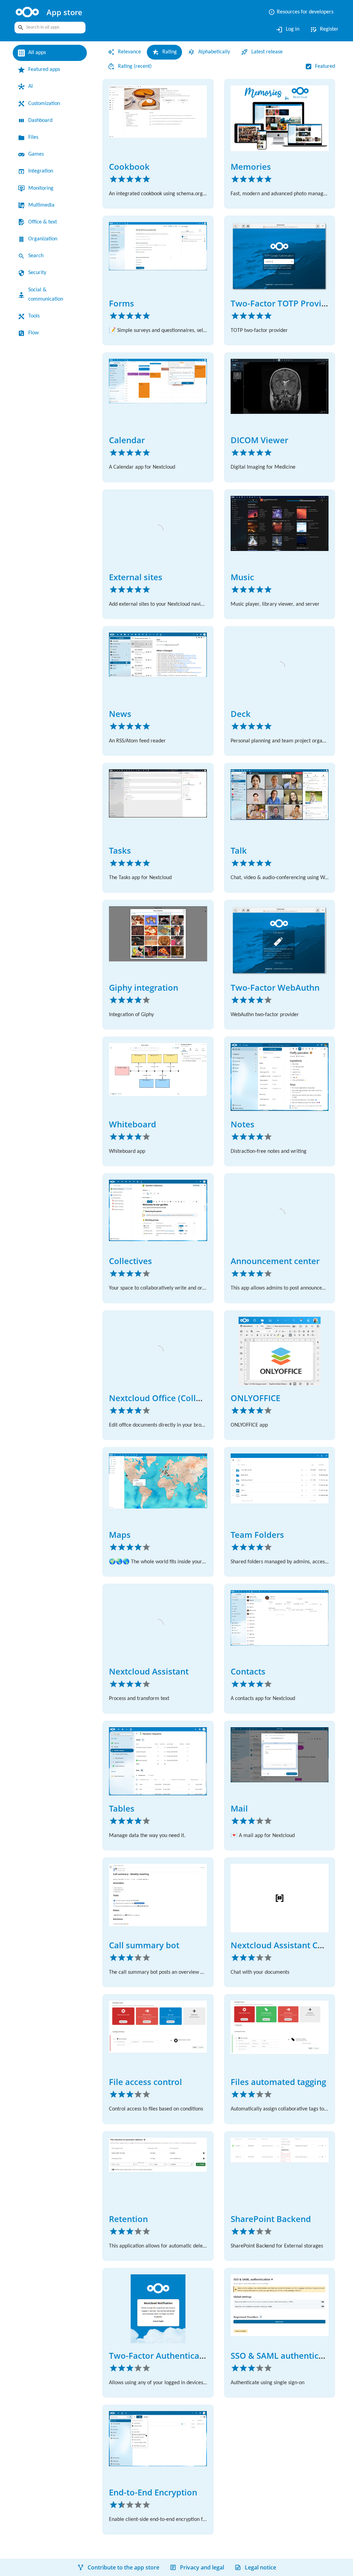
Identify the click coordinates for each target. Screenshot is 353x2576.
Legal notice (260, 2567)
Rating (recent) (137, 66)
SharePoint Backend (271, 2219)
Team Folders (257, 1535)
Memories (251, 166)
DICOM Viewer (259, 440)
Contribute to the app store (123, 2567)
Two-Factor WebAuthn (275, 987)
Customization (47, 104)
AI (31, 86)
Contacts (248, 1671)
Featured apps (47, 70)
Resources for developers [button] (296, 12)
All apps (38, 53)
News (120, 714)
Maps (120, 1535)
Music (242, 577)
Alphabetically (221, 52)
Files (34, 137)
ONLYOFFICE (255, 1398)
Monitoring (43, 188)
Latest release (279, 52)
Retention (128, 2219)
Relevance (131, 52)
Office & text (44, 222)
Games (37, 154)
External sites (136, 577)
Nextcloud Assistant (149, 1671)
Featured (323, 66)
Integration (43, 171)
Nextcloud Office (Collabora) (165, 1398)
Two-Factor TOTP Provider (283, 303)
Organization (45, 239)
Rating (174, 52)
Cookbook (129, 166)
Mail (239, 1808)
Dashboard (43, 121)
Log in (284, 30)
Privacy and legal (202, 2567)
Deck (241, 714)
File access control (145, 2082)
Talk (239, 850)
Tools (35, 316)
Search (37, 256)
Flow (34, 333)
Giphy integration (144, 987)
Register (323, 30)
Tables (122, 1808)
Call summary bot (144, 1945)
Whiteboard (133, 1124)
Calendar (127, 440)
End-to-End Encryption (153, 2492)
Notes (243, 1124)
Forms (122, 303)
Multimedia (43, 205)
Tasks (120, 850)
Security (39, 273)
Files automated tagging (278, 2082)
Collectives (130, 1261)
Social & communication (48, 295)
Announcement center (275, 1261)
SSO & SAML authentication (285, 2355)
